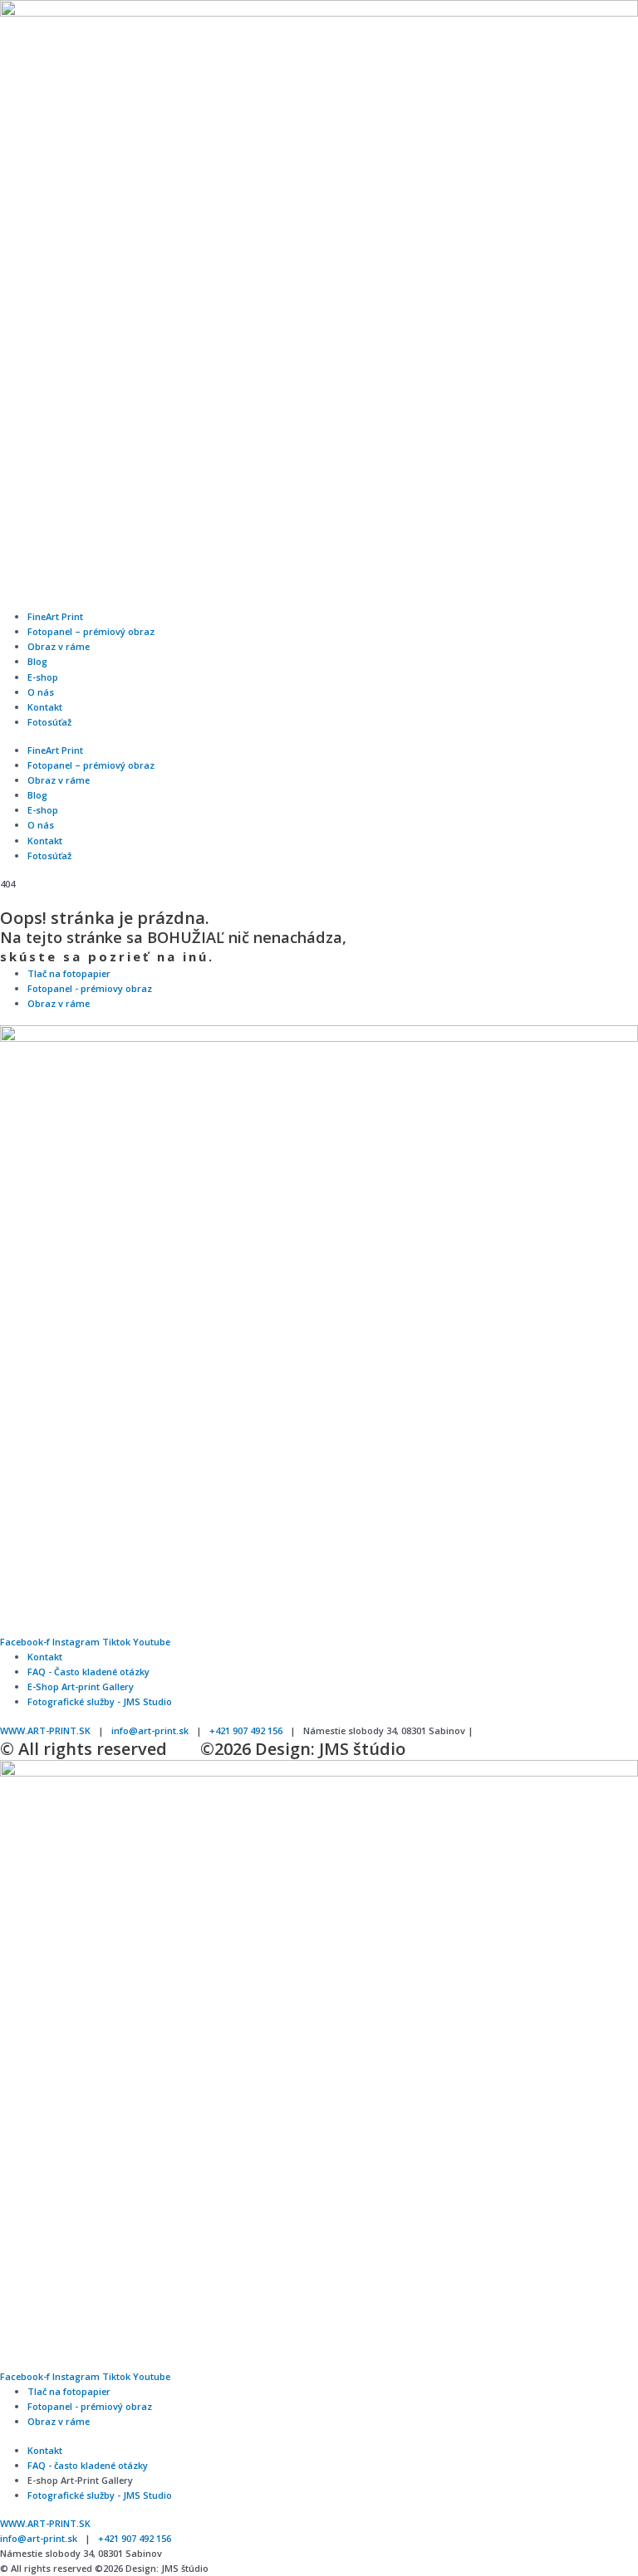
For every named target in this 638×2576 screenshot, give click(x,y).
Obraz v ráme (59, 646)
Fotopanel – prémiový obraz (91, 631)
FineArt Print (55, 616)
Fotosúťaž (49, 722)
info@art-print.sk (150, 1730)
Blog (37, 661)
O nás (41, 692)
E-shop (43, 677)
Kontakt (45, 707)
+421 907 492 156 (246, 1730)
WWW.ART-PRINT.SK (45, 1730)
